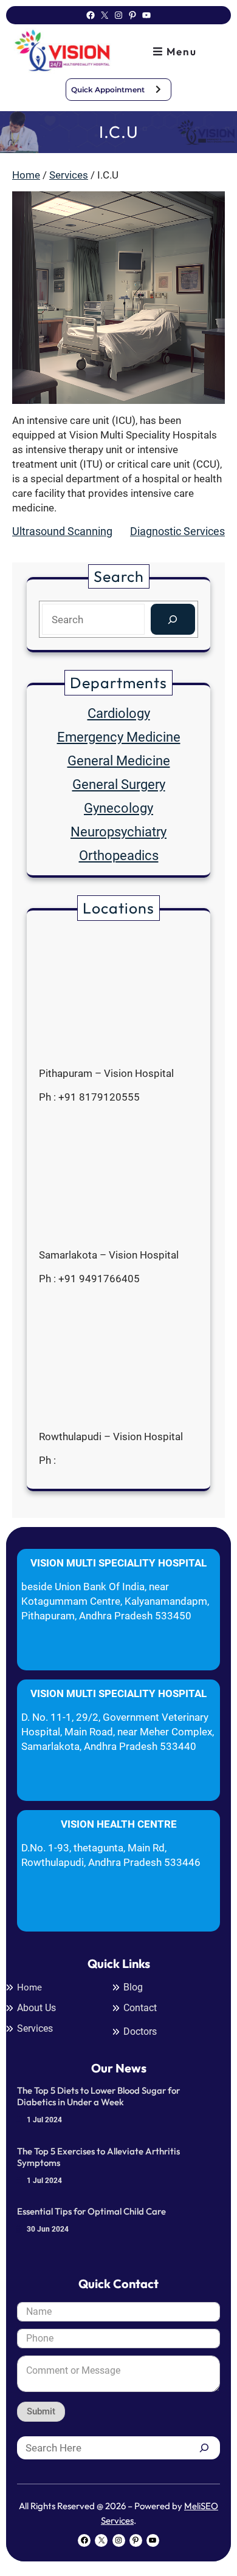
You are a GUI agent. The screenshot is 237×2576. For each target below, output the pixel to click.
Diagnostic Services (177, 531)
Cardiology (119, 713)
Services (69, 175)
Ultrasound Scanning (62, 531)
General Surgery (119, 784)
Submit (41, 2411)
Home (26, 175)
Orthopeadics (119, 856)
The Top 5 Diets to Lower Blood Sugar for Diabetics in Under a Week (98, 2096)
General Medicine (119, 761)
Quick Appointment (108, 90)
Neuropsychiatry (118, 832)
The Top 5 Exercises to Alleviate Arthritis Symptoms (98, 2157)
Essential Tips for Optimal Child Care (91, 2211)
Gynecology (118, 808)
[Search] (173, 619)
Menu (180, 51)
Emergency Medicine (119, 737)
